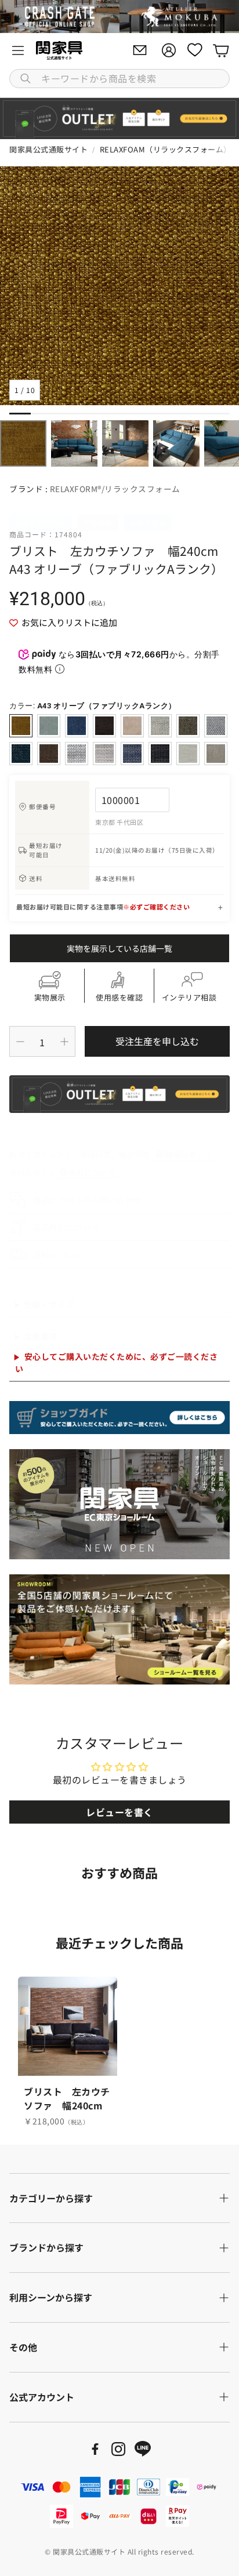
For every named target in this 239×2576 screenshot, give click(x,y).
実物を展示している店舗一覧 (119, 948)
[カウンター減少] (20, 1042)
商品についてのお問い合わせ (87, 1200)
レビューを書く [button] (119, 1812)
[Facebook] (95, 2449)
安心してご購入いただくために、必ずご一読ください (116, 1362)
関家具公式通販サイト (48, 149)
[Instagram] (118, 2449)
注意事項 (41, 1336)
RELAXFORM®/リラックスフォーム (115, 489)
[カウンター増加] (64, 1042)
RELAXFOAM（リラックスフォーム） (166, 149)
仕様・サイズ (49, 1304)
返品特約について (66, 1227)
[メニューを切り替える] (18, 50)
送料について (92, 1172)
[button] (119, 79)
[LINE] (143, 2449)
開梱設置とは (188, 1154)
